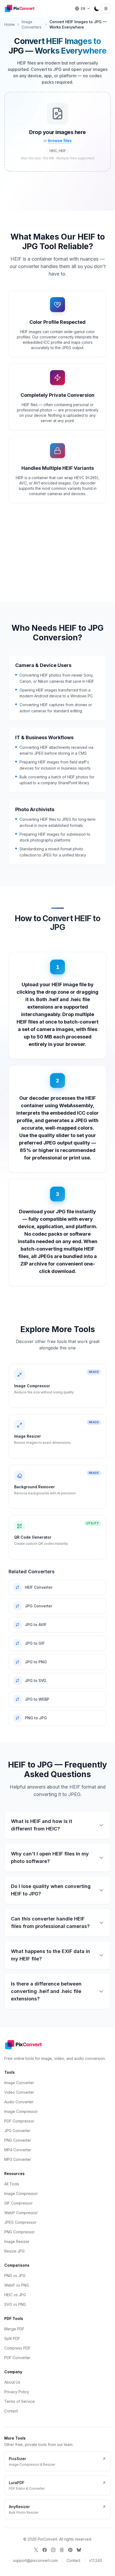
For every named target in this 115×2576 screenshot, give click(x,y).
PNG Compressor (20, 2232)
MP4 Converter (18, 2150)
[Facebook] (45, 2550)
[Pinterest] (70, 2550)
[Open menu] (106, 9)
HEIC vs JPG (15, 2295)
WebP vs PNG (17, 2285)
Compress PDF (17, 2348)
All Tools (12, 2184)
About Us (12, 2382)
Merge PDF (14, 2329)
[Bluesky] (79, 2550)
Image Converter (19, 2083)
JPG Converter (17, 2131)
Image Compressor (21, 2111)
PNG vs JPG (15, 2276)
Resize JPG (14, 2251)
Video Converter (19, 2092)
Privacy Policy (17, 2392)
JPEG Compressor (20, 2222)
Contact (11, 2411)
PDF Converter (17, 2358)
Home (9, 24)
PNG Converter (18, 2140)
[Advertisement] (57, 197)
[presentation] (57, 132)
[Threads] (62, 2550)
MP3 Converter (18, 2159)
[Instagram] (53, 2550)
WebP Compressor (21, 2213)
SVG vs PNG (15, 2304)
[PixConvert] (21, 9)
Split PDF (12, 2338)
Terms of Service (20, 2401)
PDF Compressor (19, 2121)
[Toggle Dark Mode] (97, 9)
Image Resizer (17, 2241)
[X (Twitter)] (36, 2550)
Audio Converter (19, 2102)
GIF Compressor (18, 2203)
